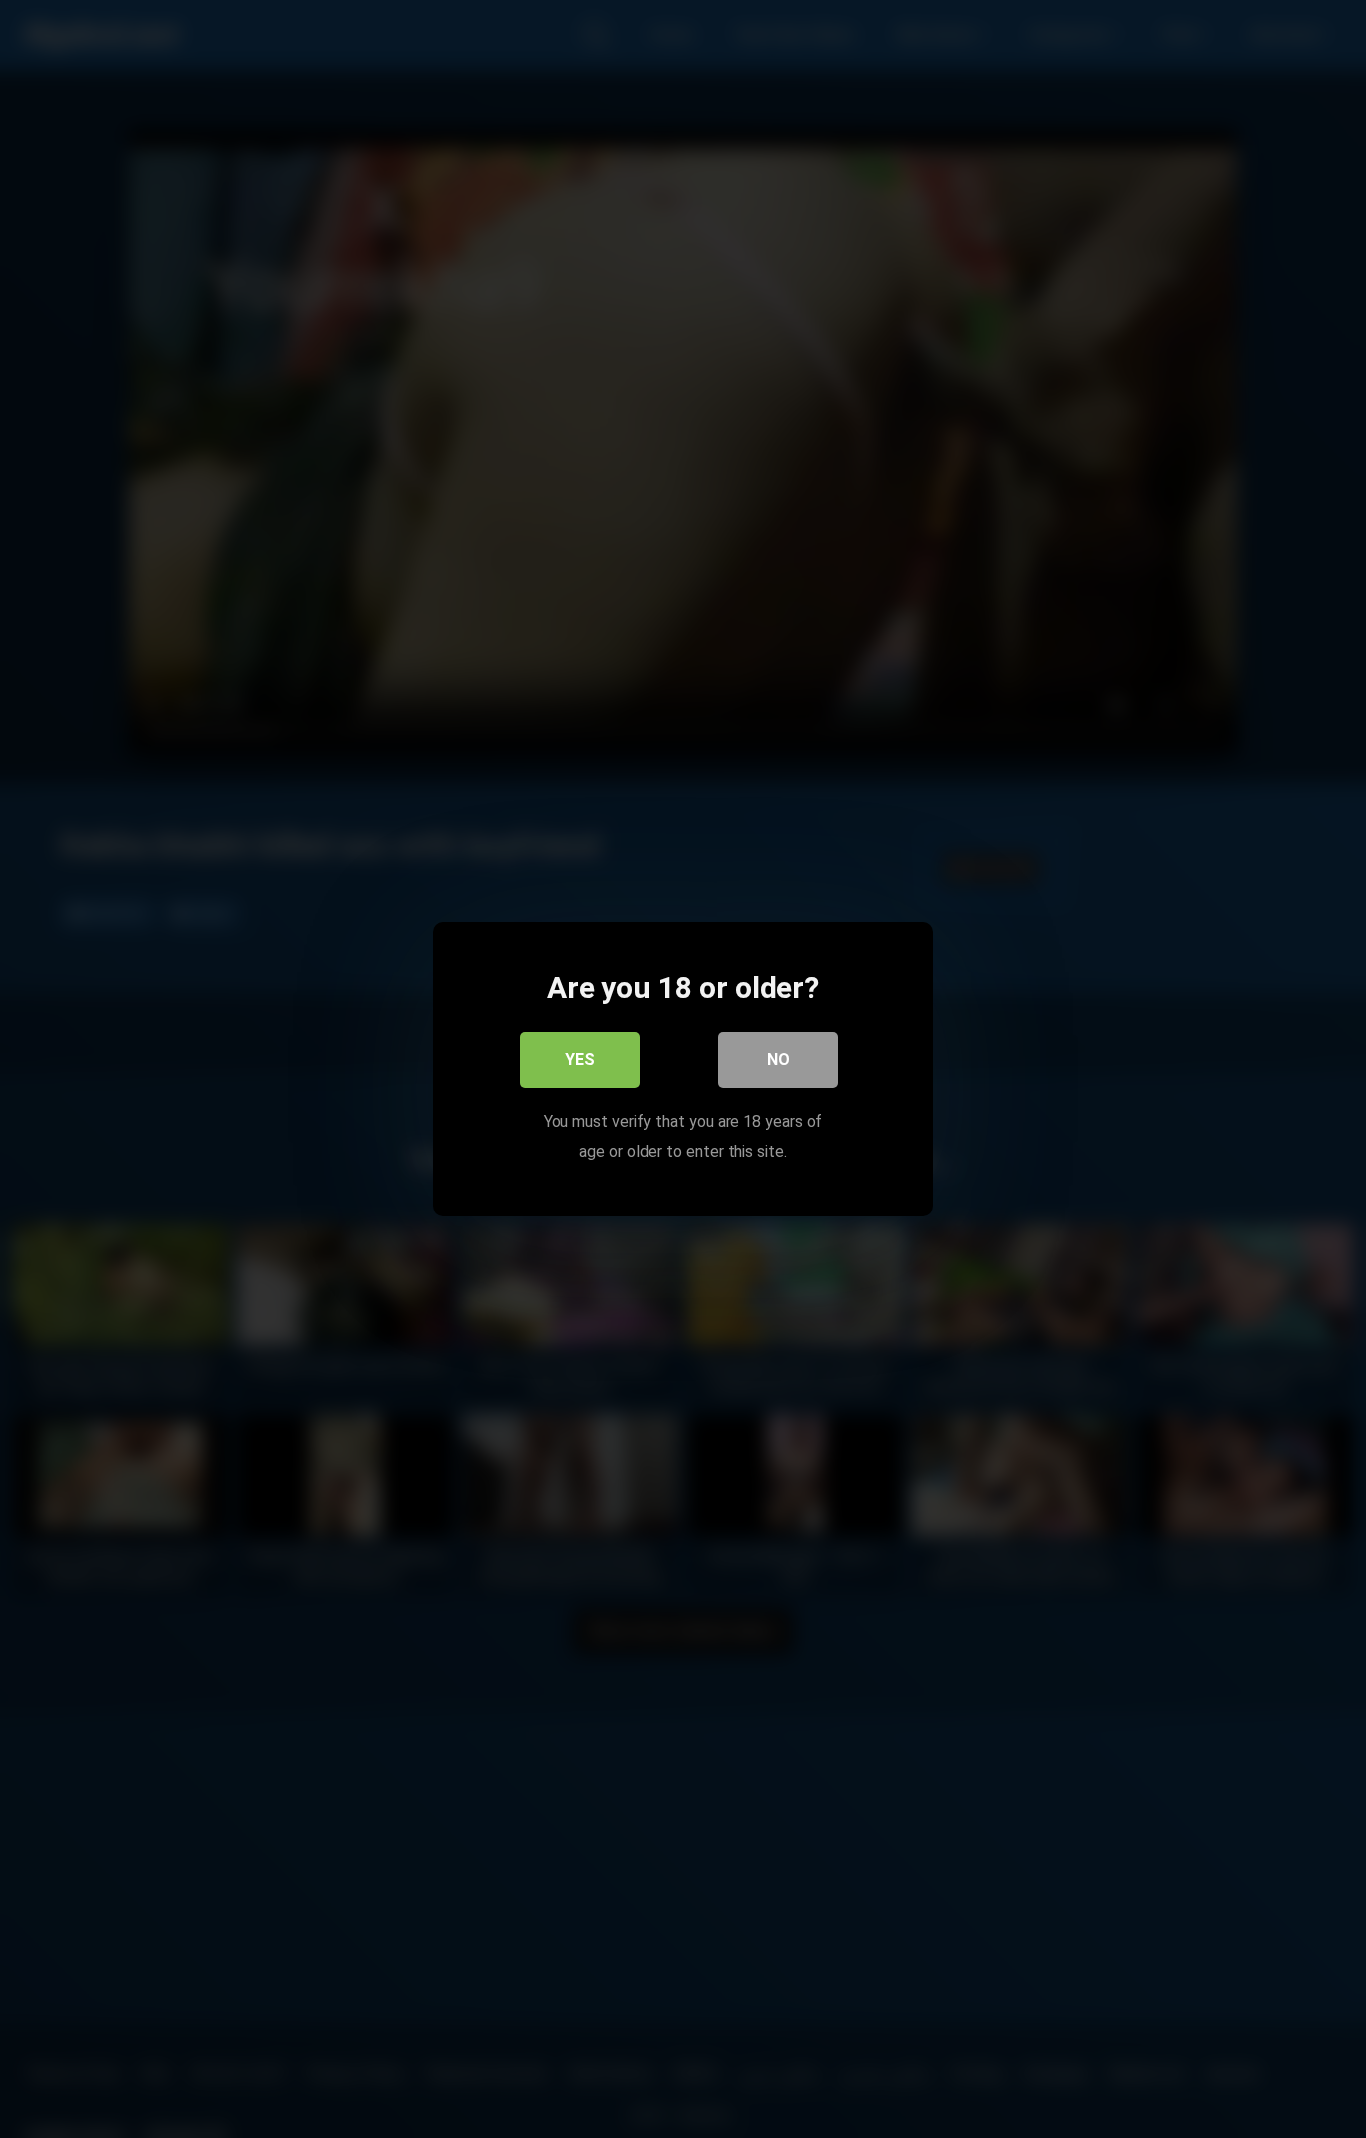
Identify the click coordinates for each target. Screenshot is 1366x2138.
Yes (580, 1059)
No (778, 1059)
